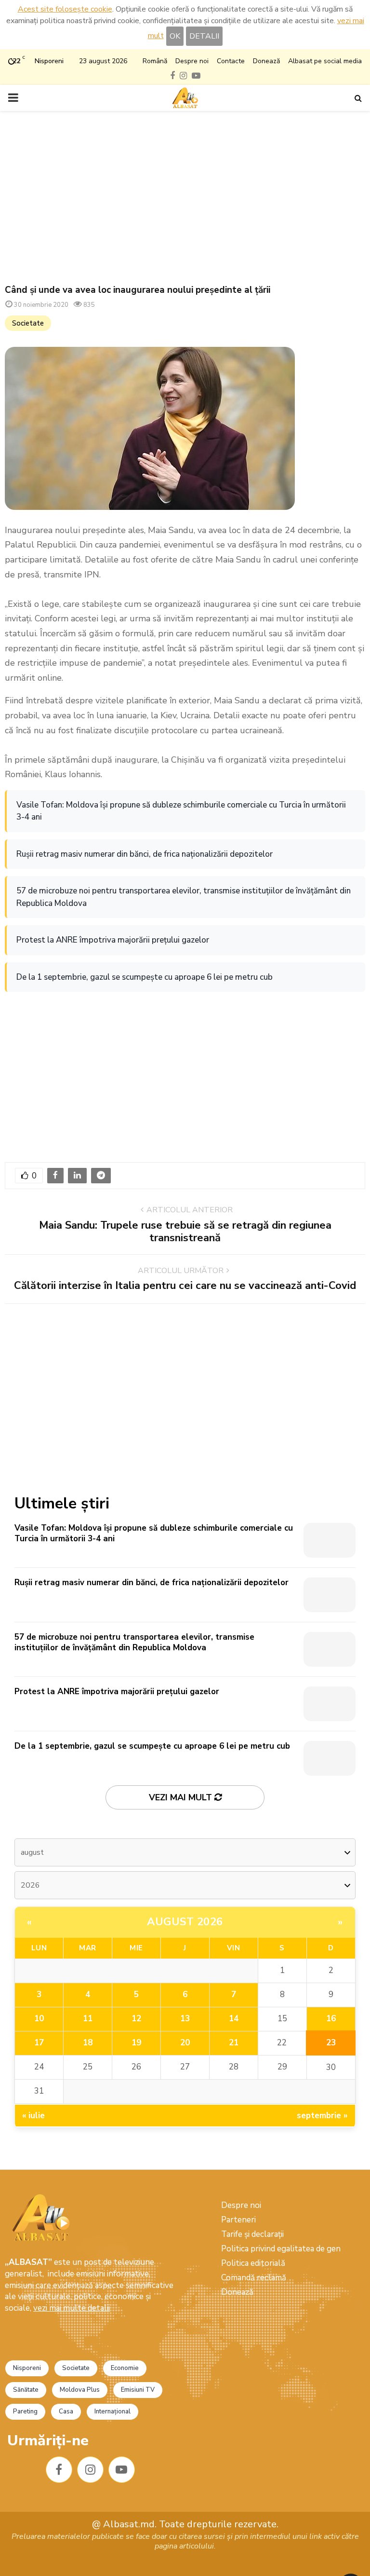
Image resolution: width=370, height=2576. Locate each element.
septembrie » (322, 2116)
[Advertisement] (185, 198)
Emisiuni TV (138, 2390)
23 (331, 2043)
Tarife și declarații (252, 2234)
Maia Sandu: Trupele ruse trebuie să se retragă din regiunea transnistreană (185, 1232)
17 (39, 2043)
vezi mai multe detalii (72, 2308)
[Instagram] (90, 2470)
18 (88, 2043)
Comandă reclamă (254, 2278)
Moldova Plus (80, 2390)
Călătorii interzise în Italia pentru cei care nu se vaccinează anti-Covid (185, 1286)
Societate (28, 323)
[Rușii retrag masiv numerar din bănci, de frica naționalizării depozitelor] (330, 1595)
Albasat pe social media (325, 61)
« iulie (33, 2116)
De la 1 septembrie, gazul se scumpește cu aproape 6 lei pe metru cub (145, 977)
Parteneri (238, 2220)
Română (155, 61)
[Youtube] (122, 2470)
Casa (66, 2412)
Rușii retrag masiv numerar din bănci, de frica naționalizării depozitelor (145, 854)
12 (136, 2019)
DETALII (204, 36)
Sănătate (26, 2390)
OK (175, 36)
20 (185, 2043)
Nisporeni (27, 2368)
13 (185, 2019)
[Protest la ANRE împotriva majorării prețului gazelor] (330, 1704)
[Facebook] (59, 2470)
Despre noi (192, 61)
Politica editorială (253, 2263)
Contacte (231, 61)
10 (39, 2019)
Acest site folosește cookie (65, 9)
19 (136, 2043)
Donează (266, 61)
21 (234, 2043)
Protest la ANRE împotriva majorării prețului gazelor (113, 940)
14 (234, 2019)
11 (88, 2019)
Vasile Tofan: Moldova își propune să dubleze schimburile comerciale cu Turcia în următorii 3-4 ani (181, 811)
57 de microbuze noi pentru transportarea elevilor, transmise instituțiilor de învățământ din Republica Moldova (184, 897)
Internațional (112, 2412)
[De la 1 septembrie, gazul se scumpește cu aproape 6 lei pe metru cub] (330, 1758)
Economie (125, 2368)
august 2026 (185, 1922)
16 (331, 2019)
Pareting (25, 2412)
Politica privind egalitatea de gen (281, 2249)
